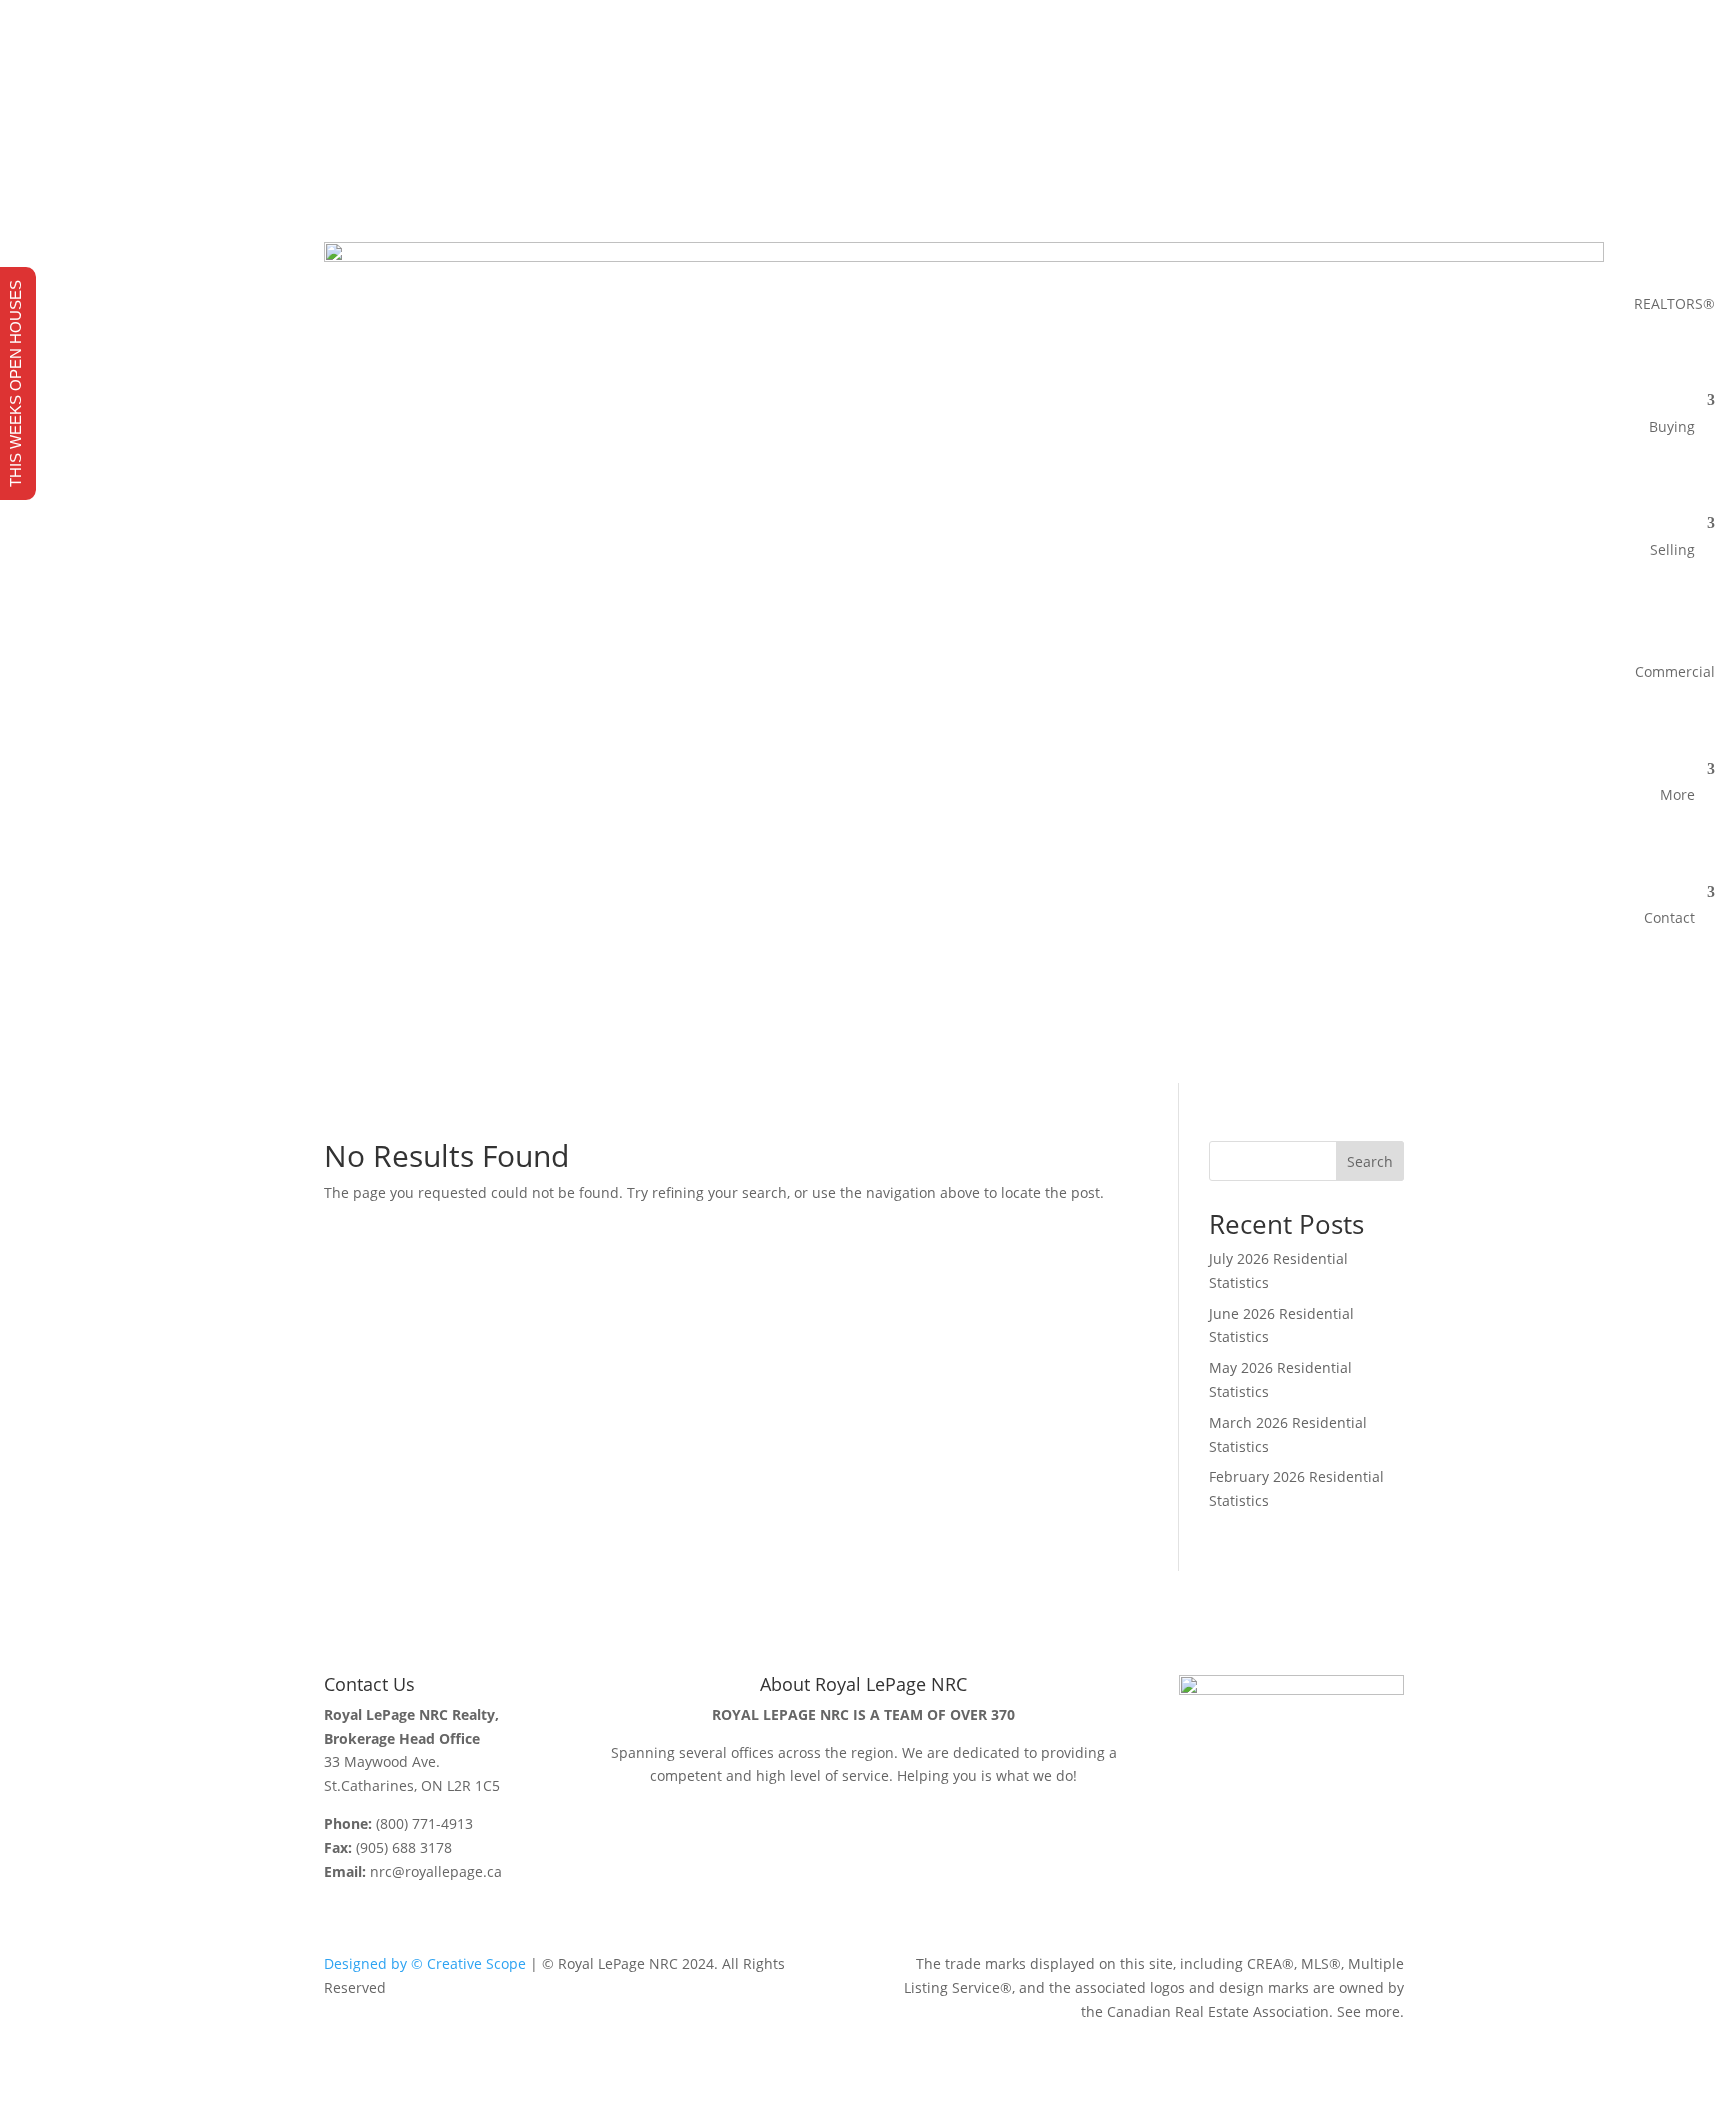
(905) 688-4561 (506, 113)
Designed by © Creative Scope (425, 1963)
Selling (1672, 549)
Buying (1672, 426)
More (1677, 794)
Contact (1669, 917)
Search (1370, 1161)
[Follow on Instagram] (1348, 149)
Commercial (1675, 671)
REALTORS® (1674, 303)
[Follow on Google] (1388, 149)
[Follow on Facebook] (1308, 149)
